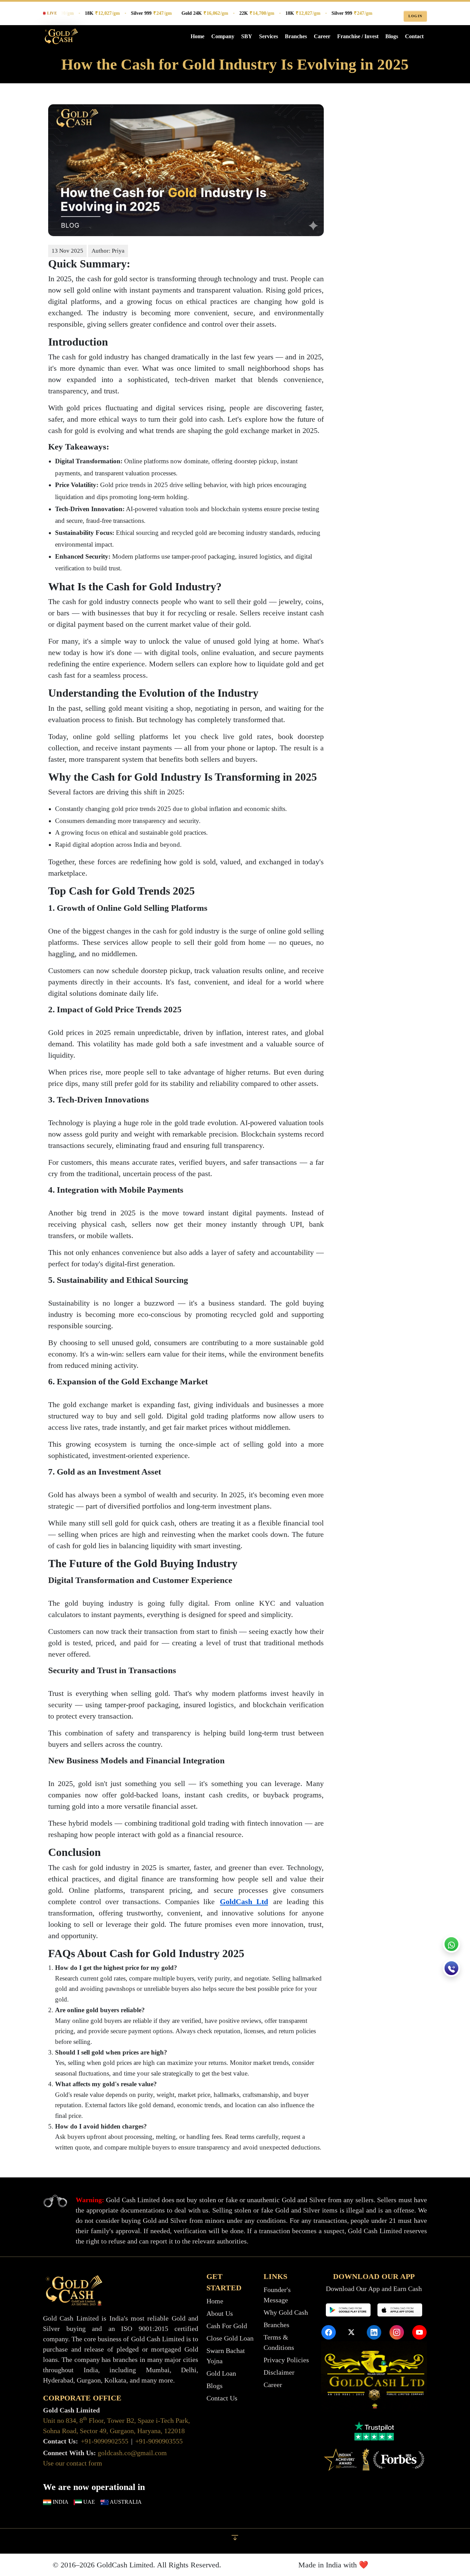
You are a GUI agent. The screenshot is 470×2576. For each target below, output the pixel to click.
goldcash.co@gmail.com (132, 2453)
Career (322, 36)
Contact (414, 36)
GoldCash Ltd (244, 1902)
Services (269, 36)
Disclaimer (279, 2372)
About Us (220, 2313)
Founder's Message (277, 2295)
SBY (247, 36)
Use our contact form (73, 2463)
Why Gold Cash (286, 2312)
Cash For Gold (227, 2326)
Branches (296, 36)
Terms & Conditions (279, 2342)
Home (197, 36)
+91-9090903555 (159, 2441)
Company (223, 36)
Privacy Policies (286, 2360)
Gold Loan (221, 2373)
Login (415, 16)
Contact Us (222, 2398)
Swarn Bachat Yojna (226, 2356)
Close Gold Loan (230, 2338)
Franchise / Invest (358, 36)
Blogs (392, 36)
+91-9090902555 (105, 2441)
